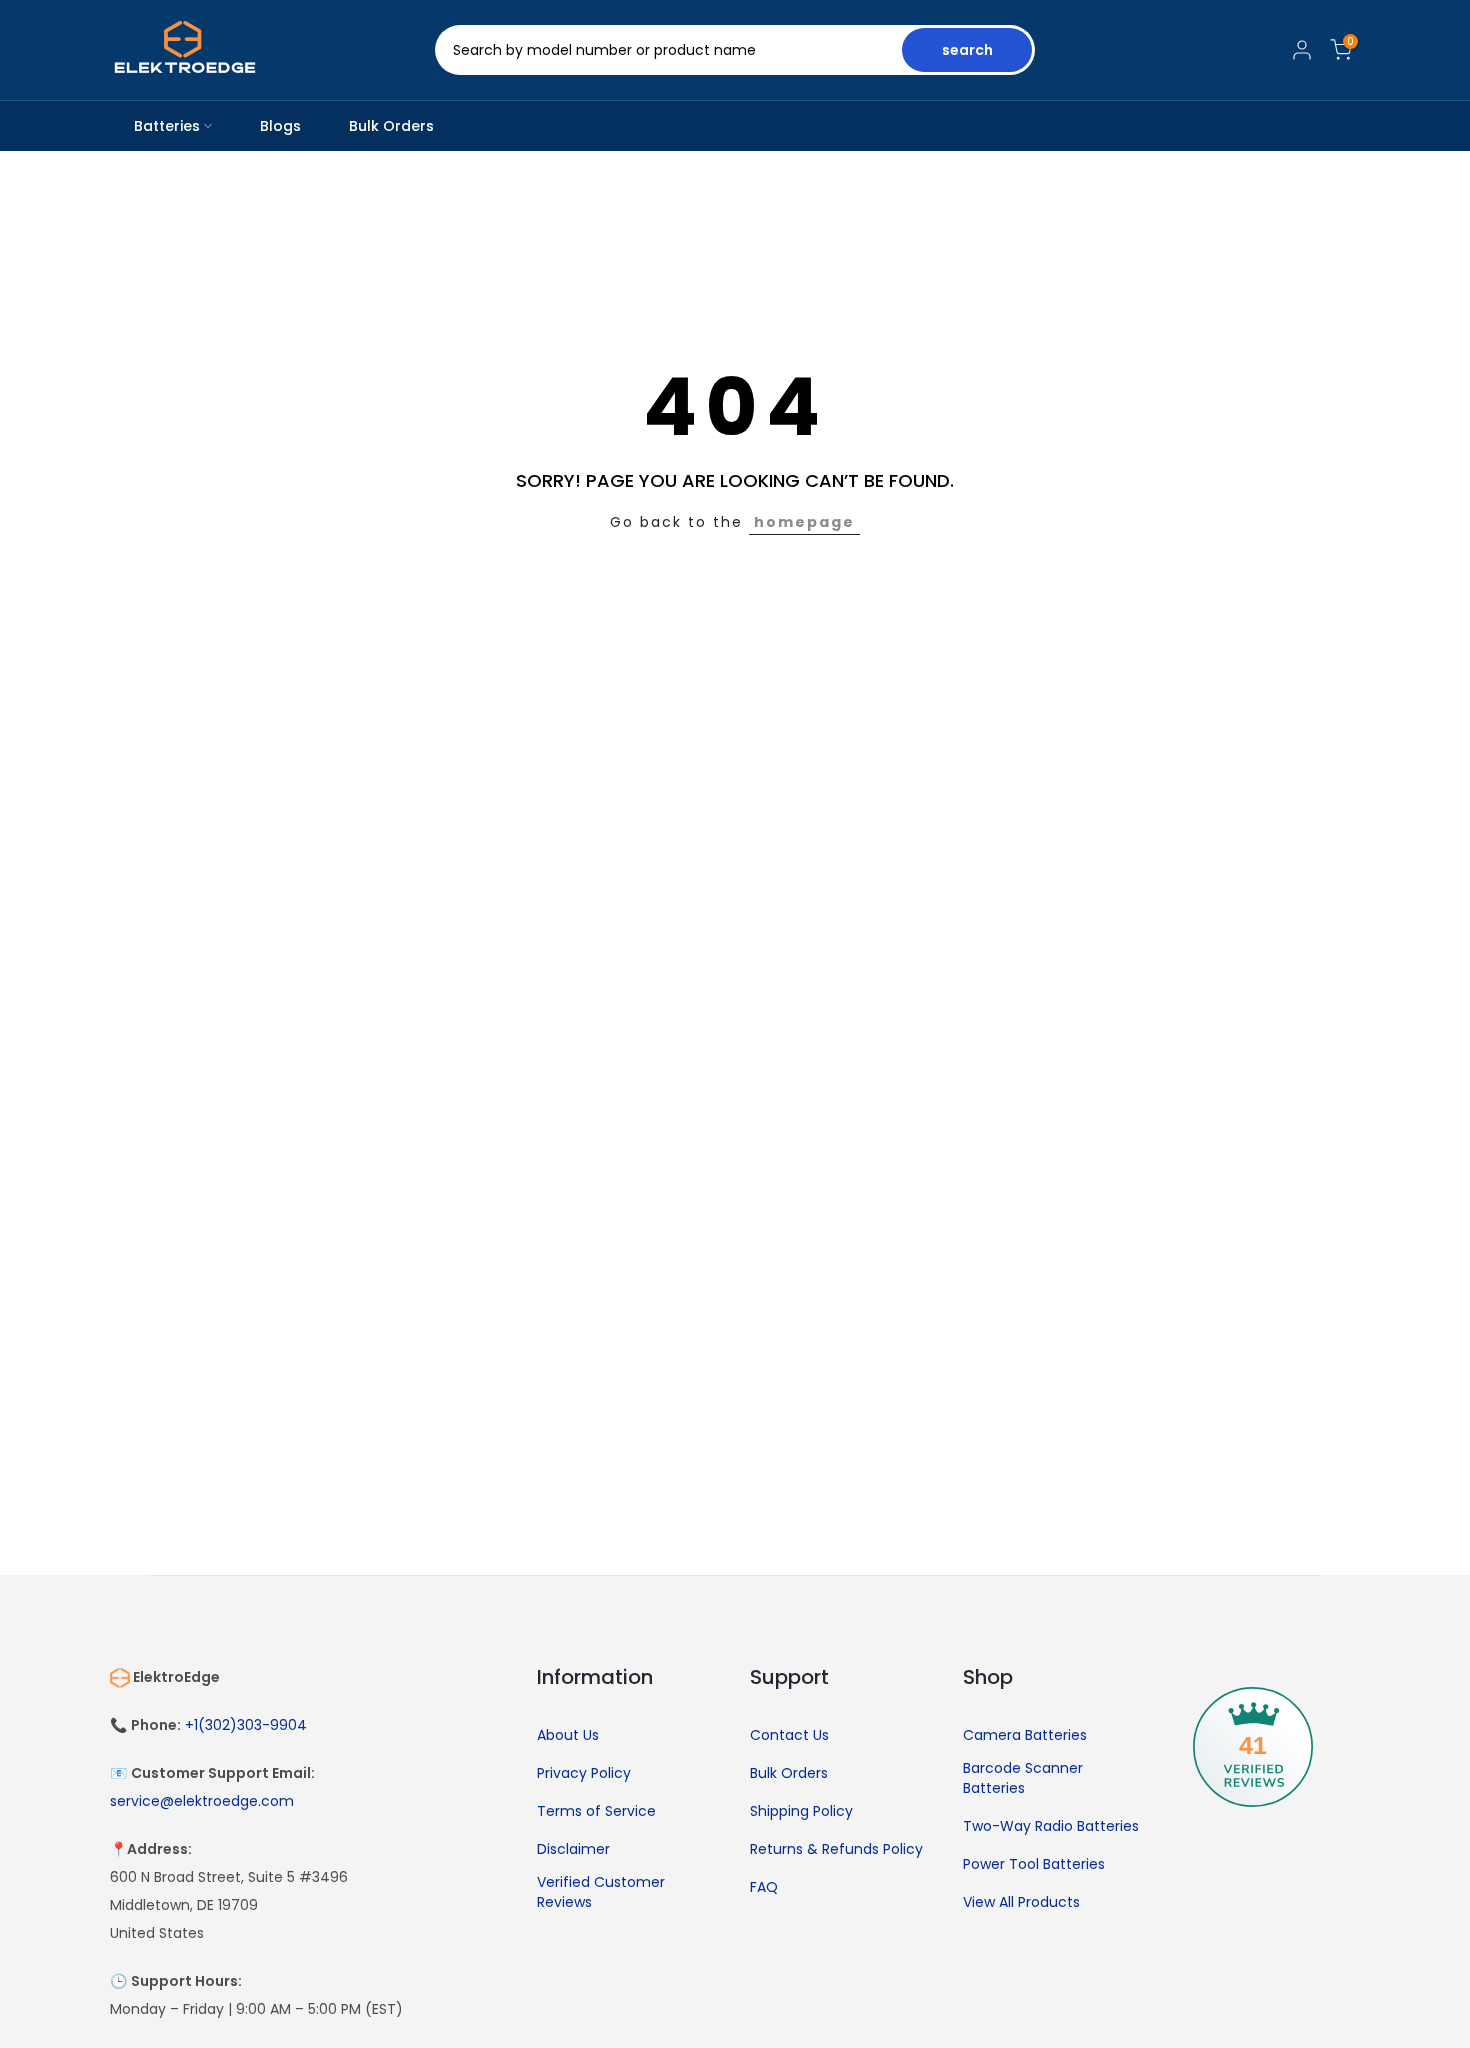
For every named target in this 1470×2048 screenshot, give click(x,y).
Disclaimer (573, 1849)
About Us (568, 1735)
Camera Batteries (1025, 1735)
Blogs (280, 126)
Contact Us (789, 1735)
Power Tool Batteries (1034, 1864)
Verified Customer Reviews (601, 1892)
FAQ (764, 1887)
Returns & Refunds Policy (836, 1849)
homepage (804, 522)
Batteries (167, 126)
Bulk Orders (391, 126)
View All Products (1021, 1902)
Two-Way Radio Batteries (1051, 1826)
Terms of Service (596, 1811)
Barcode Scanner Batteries (1023, 1778)
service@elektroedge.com (202, 1801)
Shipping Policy (801, 1811)
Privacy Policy (584, 1773)
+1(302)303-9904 (246, 1725)
